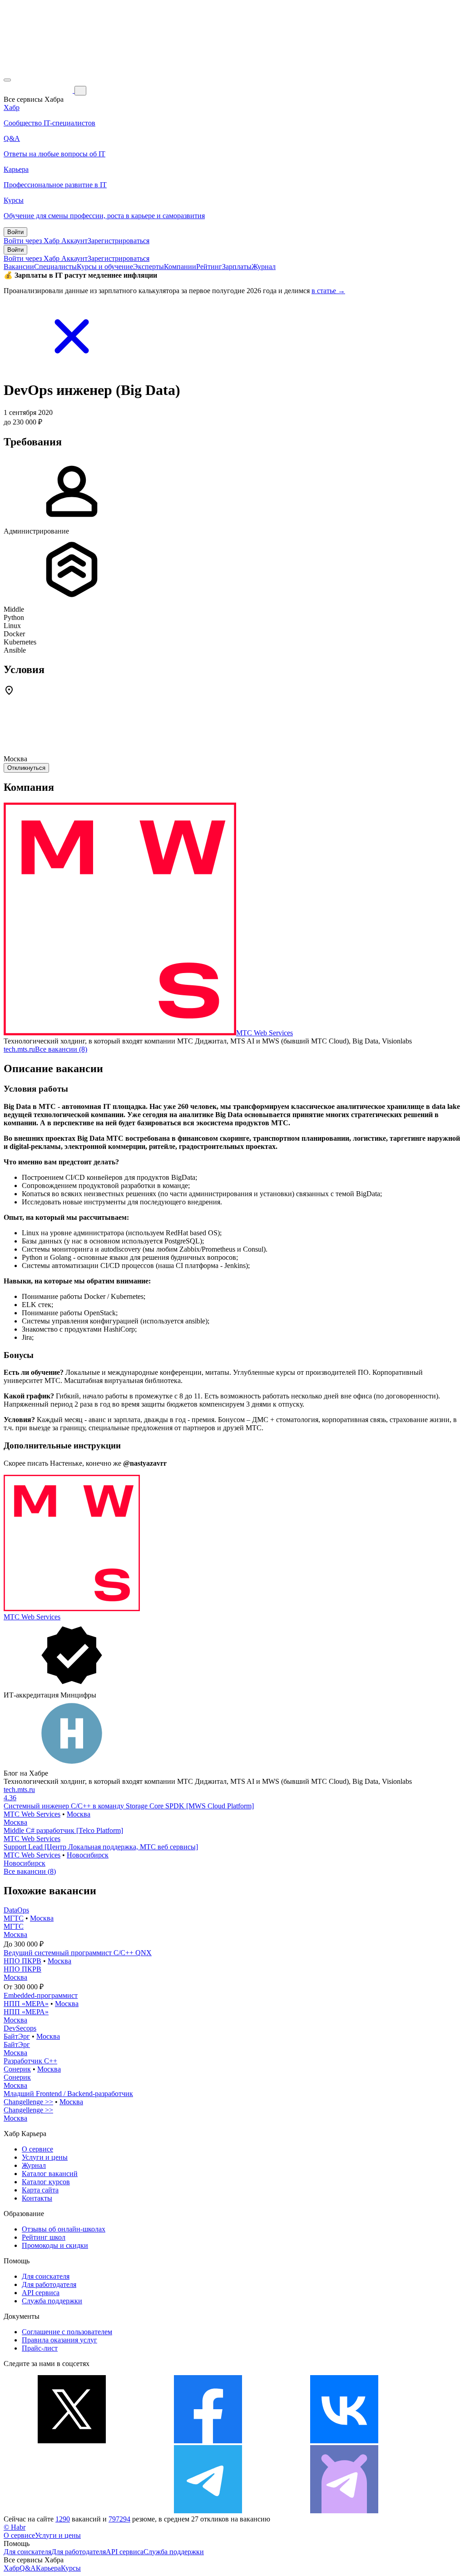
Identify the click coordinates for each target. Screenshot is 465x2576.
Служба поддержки (52, 2301)
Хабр (12, 2568)
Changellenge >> (28, 2102)
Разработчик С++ (30, 2061)
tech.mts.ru (19, 1049)
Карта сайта (40, 2190)
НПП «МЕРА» (26, 2004)
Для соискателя (46, 2276)
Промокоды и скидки (55, 2245)
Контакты (37, 2198)
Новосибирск (88, 1855)
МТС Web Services (265, 1033)
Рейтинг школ (44, 2237)
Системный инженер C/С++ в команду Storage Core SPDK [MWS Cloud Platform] (129, 1806)
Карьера (48, 2568)
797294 (119, 2519)
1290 (63, 2519)
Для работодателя (49, 2284)
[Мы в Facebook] (208, 2441)
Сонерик (17, 2069)
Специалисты (55, 267)
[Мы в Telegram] (208, 2511)
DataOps (16, 1910)
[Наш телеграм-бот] (344, 2511)
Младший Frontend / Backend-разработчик (68, 2094)
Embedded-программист (41, 1995)
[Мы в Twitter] (72, 2441)
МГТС (14, 1918)
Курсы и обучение (105, 267)
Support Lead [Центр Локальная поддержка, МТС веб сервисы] (101, 1847)
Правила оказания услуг (59, 2340)
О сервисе (37, 2149)
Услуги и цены (45, 2157)
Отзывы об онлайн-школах (64, 2229)
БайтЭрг (17, 2036)
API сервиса (41, 2293)
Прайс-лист (40, 2348)
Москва (79, 1814)
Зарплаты (237, 267)
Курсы (71, 2568)
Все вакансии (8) (61, 1049)
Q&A (28, 2568)
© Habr (15, 2527)
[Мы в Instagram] (72, 2511)
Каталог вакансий (50, 2174)
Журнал (264, 267)
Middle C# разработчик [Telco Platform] (63, 1830)
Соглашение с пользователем (67, 2332)
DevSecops (20, 2028)
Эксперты (148, 267)
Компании (180, 267)
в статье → (328, 291)
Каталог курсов (46, 2182)
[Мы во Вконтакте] (344, 2441)
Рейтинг (209, 267)
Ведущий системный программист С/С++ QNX (78, 1953)
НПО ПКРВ (22, 1961)
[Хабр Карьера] (39, 90)
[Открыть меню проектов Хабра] (7, 80)
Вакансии (19, 267)
